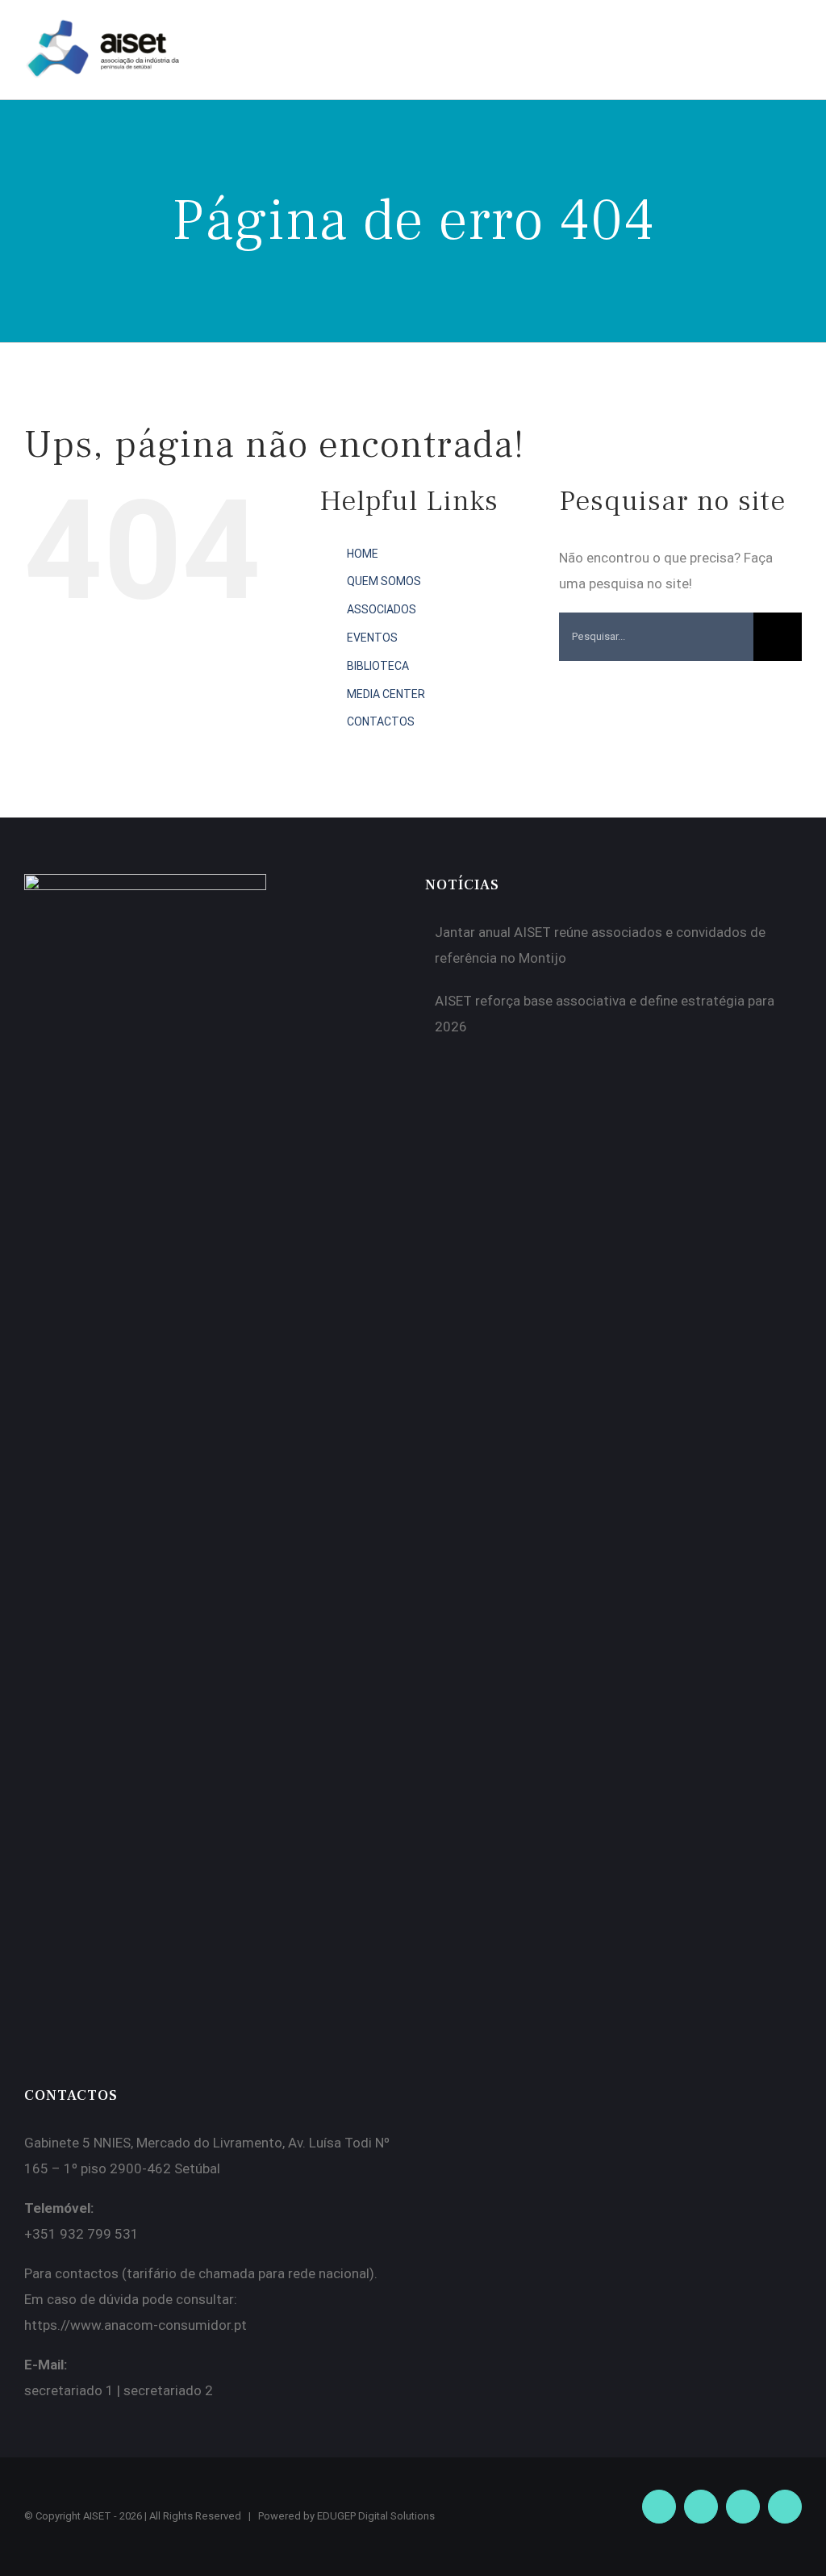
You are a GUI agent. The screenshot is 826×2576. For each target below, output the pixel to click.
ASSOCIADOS (382, 609)
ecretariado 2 (172, 2390)
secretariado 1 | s (77, 2390)
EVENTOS (372, 638)
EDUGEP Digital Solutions (376, 2516)
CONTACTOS (381, 721)
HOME (363, 554)
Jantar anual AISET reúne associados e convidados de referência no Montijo (600, 945)
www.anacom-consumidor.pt (159, 2325)
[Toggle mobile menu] (795, 38)
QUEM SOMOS (384, 581)
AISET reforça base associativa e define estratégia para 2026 (605, 1014)
